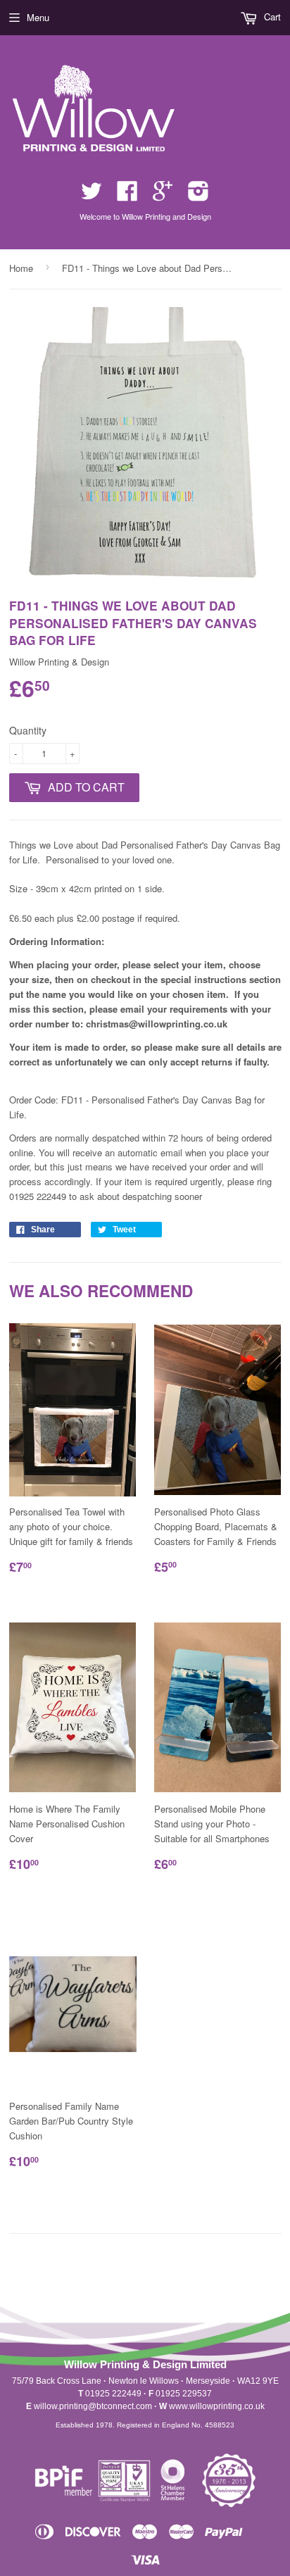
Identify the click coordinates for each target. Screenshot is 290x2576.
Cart (271, 17)
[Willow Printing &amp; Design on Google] (163, 195)
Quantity (28, 730)
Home (21, 268)
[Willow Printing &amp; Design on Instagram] (198, 195)
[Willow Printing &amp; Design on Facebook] (127, 195)
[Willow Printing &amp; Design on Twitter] (92, 195)
